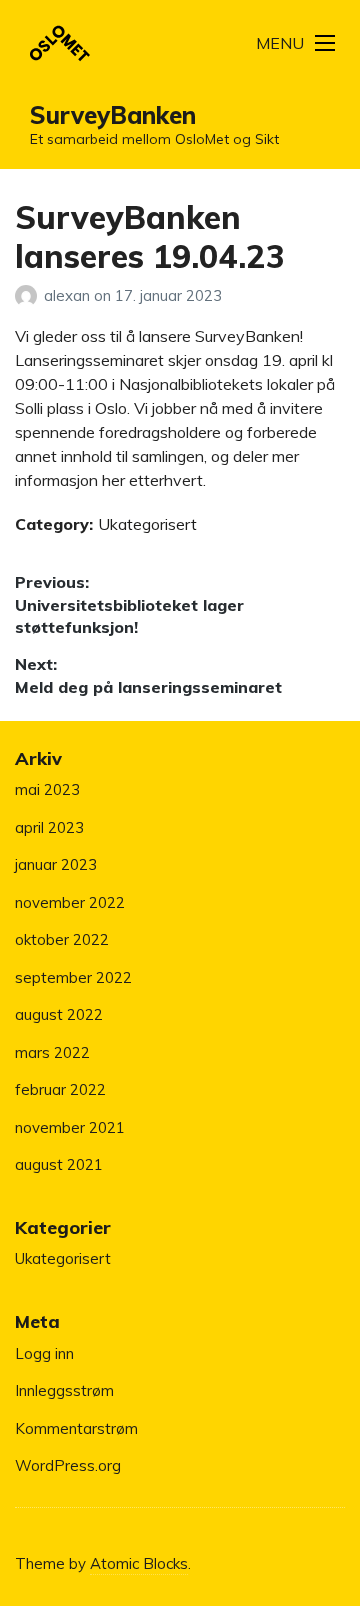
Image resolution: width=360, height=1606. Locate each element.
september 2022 (73, 977)
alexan (69, 295)
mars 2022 (52, 1052)
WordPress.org (68, 1465)
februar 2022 (60, 1089)
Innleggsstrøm (64, 1390)
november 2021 (70, 1127)
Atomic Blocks (139, 1563)
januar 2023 (56, 864)
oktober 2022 (62, 939)
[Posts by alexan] (29, 295)
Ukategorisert (147, 524)
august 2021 (59, 1164)
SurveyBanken (113, 115)
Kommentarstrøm (76, 1428)
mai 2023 (47, 789)
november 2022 (70, 902)
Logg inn (44, 1353)
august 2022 (59, 1014)
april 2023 (49, 827)
